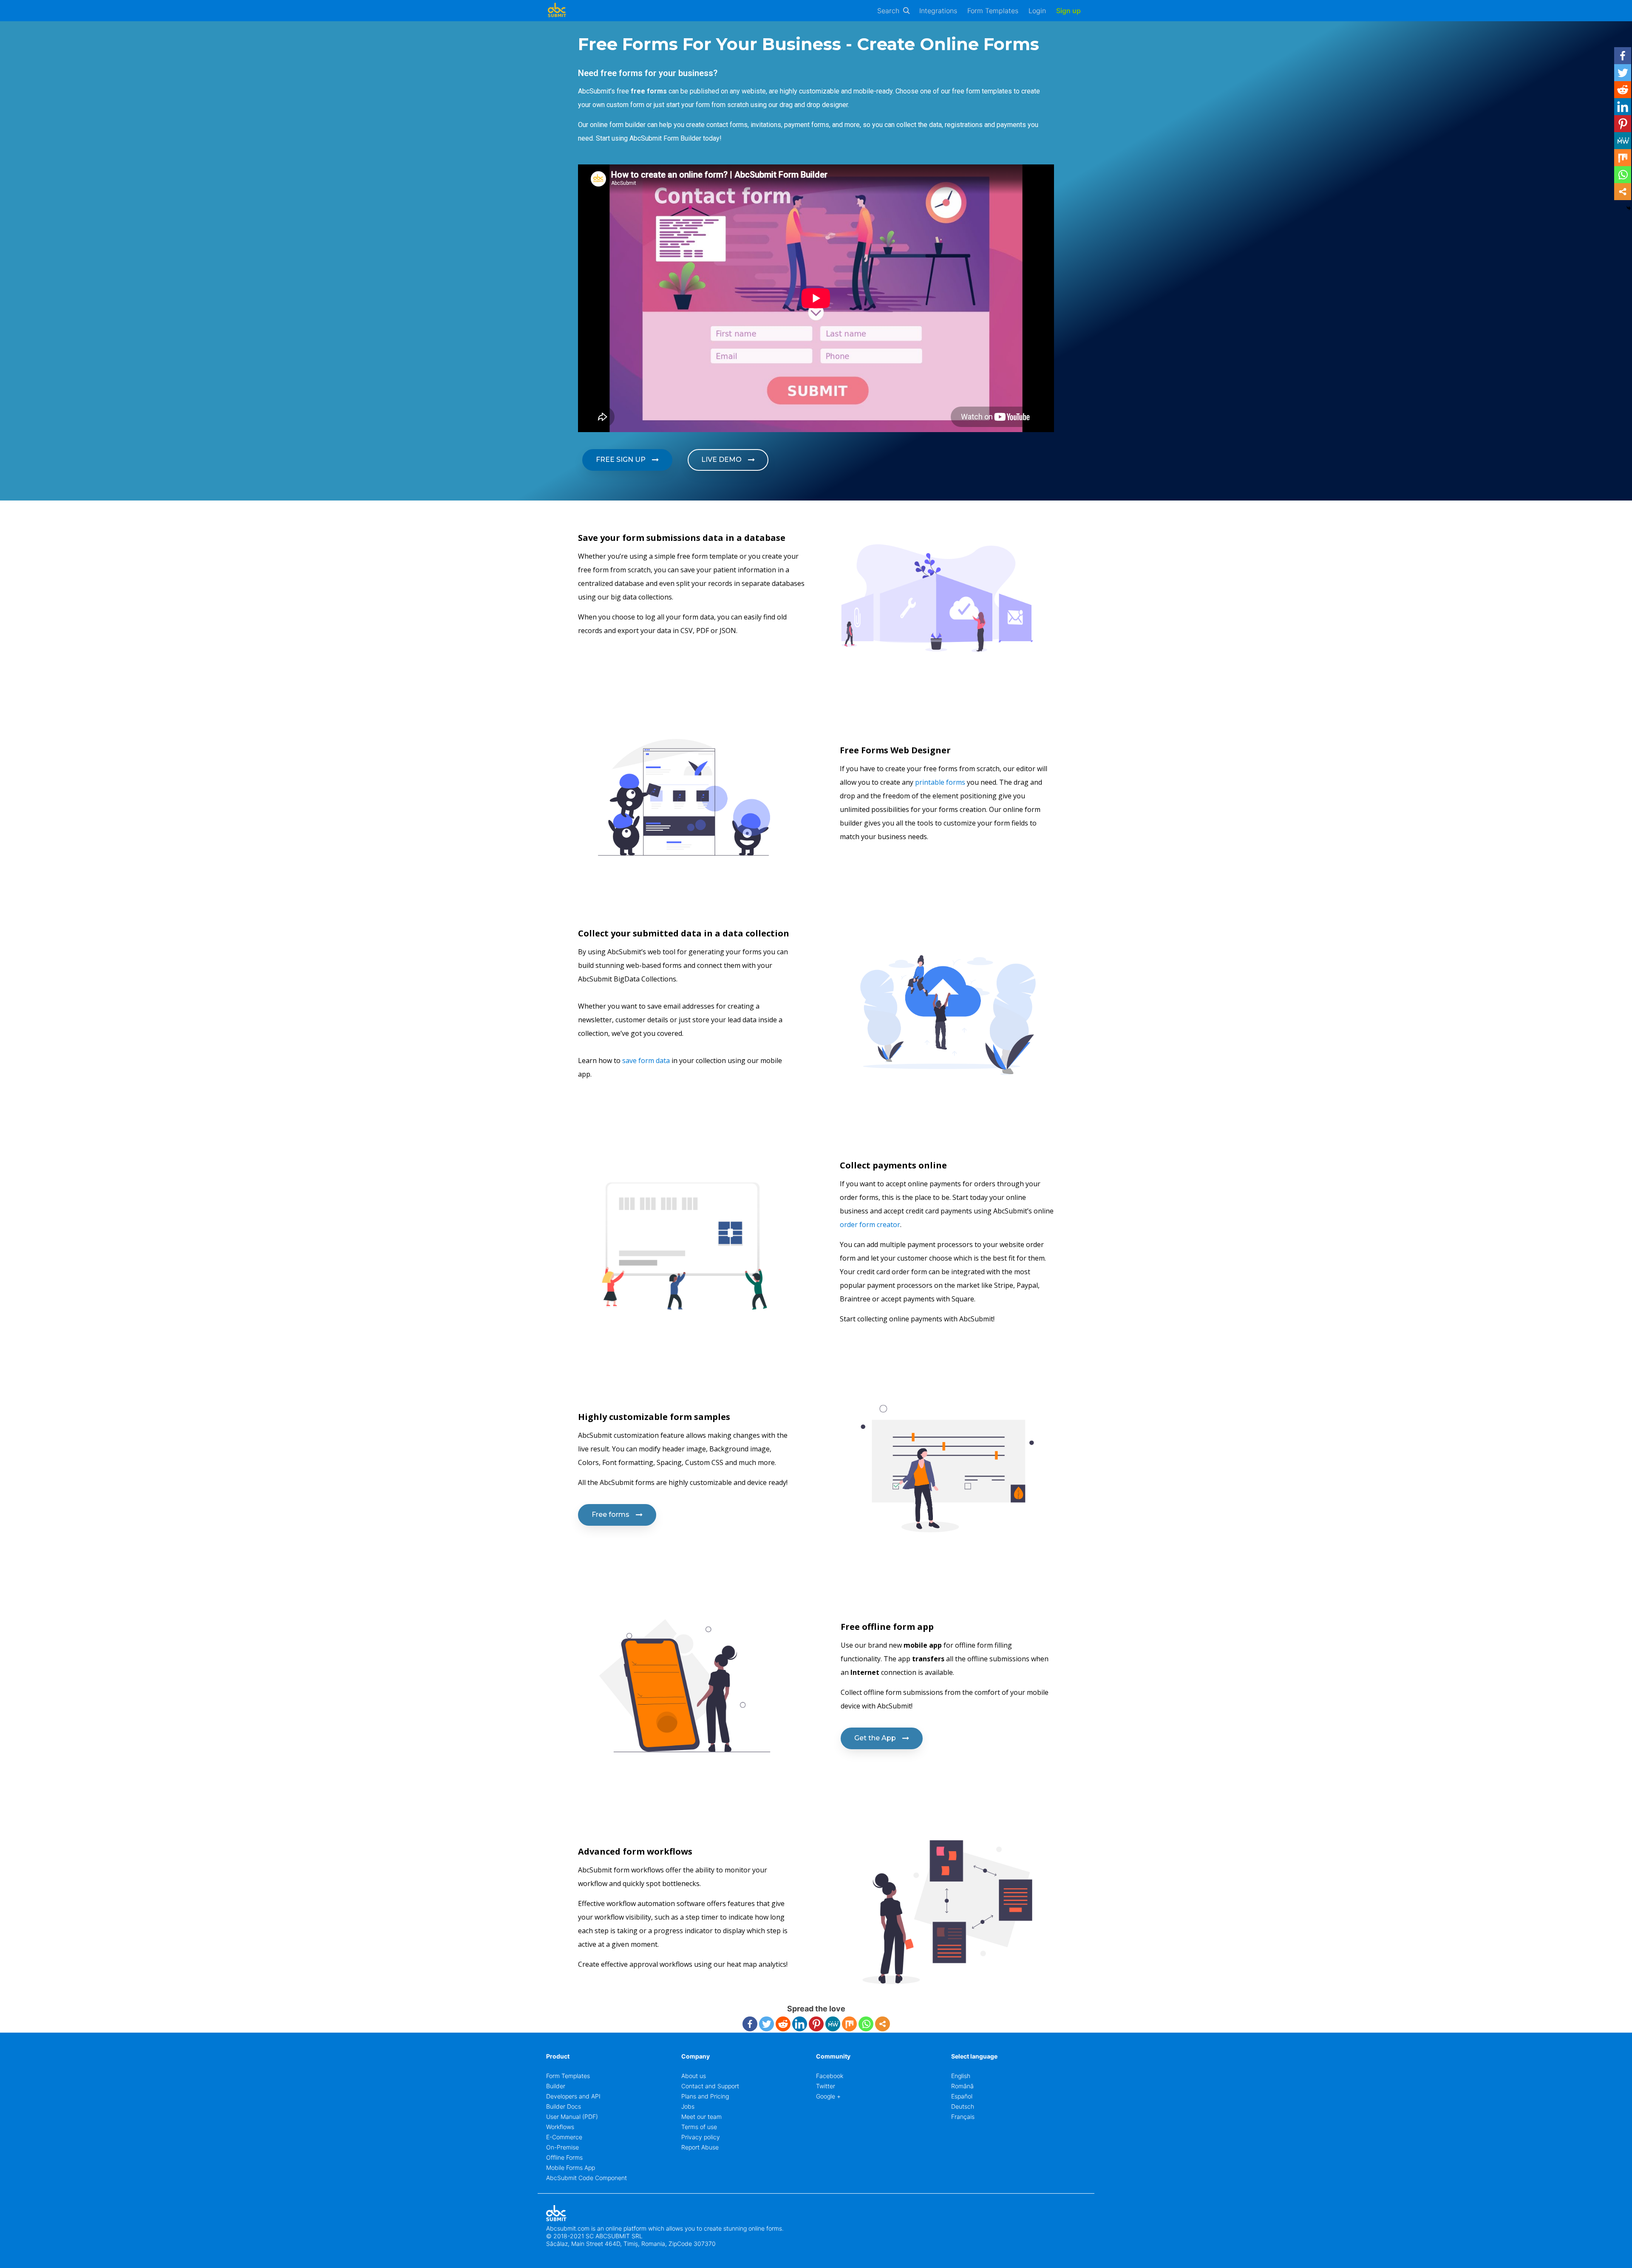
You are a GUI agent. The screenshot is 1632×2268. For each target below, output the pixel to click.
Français (963, 2117)
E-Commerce (564, 2137)
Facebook (830, 2076)
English (961, 2076)
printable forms (940, 782)
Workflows (560, 2127)
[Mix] (849, 2024)
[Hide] (1629, 208)
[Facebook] (750, 2024)
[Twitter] (766, 2024)
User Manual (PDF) (572, 2117)
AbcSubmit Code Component (586, 2178)
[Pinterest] (816, 2024)
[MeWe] (833, 2024)
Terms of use (699, 2127)
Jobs (688, 2106)
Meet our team (701, 2117)
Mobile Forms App (571, 2168)
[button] (627, 460)
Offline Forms (564, 2157)
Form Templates (993, 11)
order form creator (870, 1224)
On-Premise (562, 2147)
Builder (556, 2086)
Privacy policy (701, 2137)
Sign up (1068, 11)
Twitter (826, 2086)
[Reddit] (783, 2024)
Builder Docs (564, 2106)
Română (962, 2086)
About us (694, 2076)
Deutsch (963, 2106)
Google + (828, 2096)
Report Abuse (700, 2147)
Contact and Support (710, 2086)
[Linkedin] (800, 2024)
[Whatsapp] (866, 2024)
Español (962, 2096)
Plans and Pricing (705, 2096)
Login (1037, 11)
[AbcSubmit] (557, 11)
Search (888, 11)
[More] (883, 2024)
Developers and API (573, 2096)
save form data (645, 1060)
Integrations (938, 11)
